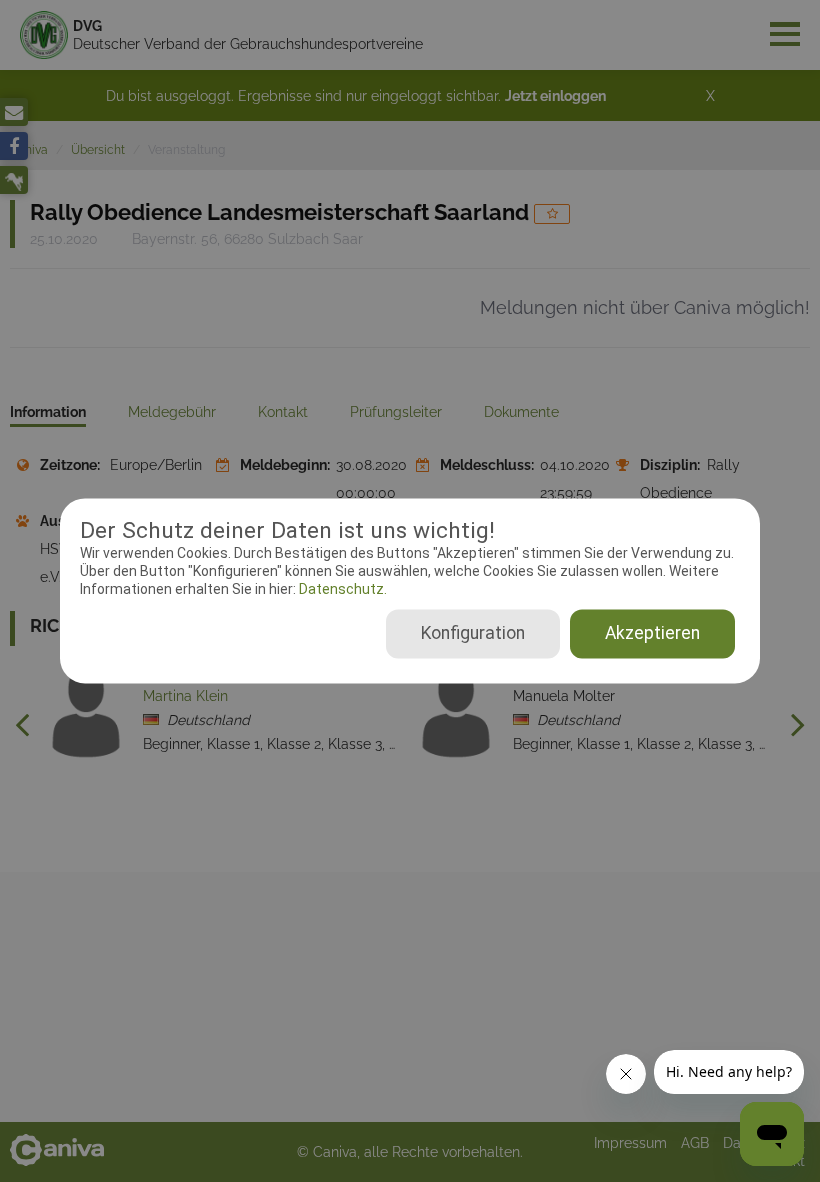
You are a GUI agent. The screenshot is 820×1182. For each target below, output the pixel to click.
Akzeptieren (652, 634)
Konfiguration (473, 634)
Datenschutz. (341, 589)
